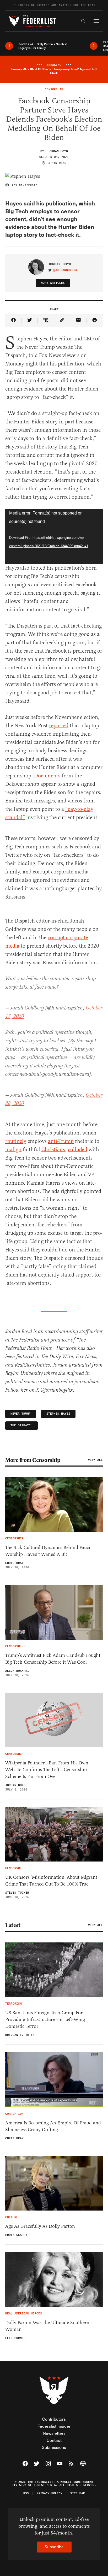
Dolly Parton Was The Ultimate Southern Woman (47, 2326)
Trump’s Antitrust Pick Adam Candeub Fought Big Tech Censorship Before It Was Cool (53, 1659)
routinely (16, 1141)
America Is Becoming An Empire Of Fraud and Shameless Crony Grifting (53, 2126)
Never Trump (21, 1414)
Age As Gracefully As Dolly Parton (40, 2226)
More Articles (53, 283)
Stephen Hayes (58, 1414)
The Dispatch (21, 1425)
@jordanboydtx (65, 270)
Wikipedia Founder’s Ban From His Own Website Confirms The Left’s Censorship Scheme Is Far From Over (47, 1770)
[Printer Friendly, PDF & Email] (95, 320)
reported (59, 726)
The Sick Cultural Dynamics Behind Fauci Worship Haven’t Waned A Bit (48, 1551)
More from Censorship (33, 1460)
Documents (47, 776)
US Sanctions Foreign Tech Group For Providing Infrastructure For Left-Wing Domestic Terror (45, 2019)
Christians (53, 1150)
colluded (78, 1150)
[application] (54, 536)
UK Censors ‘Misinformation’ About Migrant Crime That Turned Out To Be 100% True (51, 1881)
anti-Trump (61, 1141)
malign (13, 1150)
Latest (13, 1925)
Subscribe (54, 2547)
